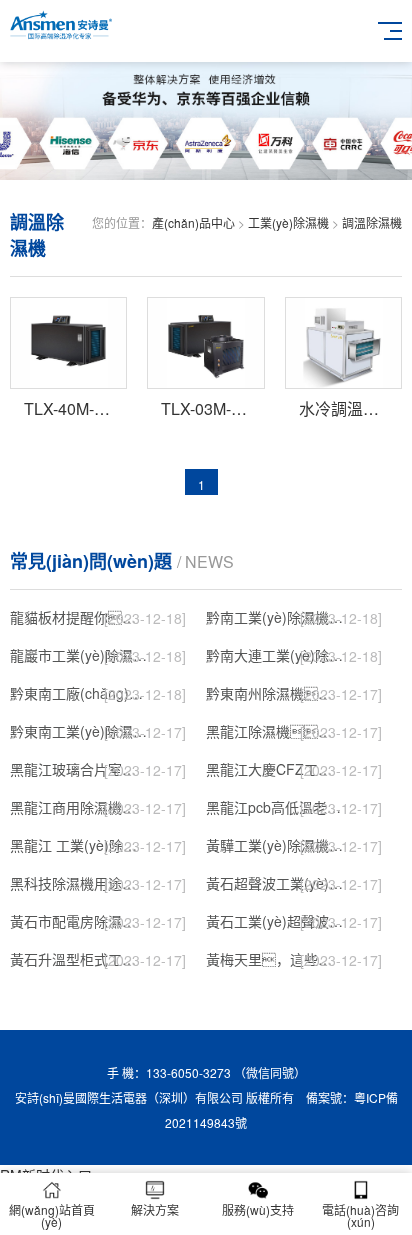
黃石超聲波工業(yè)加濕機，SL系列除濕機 (274, 883)
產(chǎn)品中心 (193, 222)
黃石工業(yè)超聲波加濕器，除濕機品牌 (274, 921)
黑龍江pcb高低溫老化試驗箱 (274, 807)
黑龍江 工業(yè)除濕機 (78, 845)
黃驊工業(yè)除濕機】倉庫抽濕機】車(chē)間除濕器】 (274, 845)
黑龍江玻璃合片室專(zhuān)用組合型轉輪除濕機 (78, 769)
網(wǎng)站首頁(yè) (52, 1215)
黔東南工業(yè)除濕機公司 (78, 731)
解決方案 (155, 1209)
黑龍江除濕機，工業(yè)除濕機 (274, 731)
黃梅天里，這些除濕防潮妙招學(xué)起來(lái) (274, 959)
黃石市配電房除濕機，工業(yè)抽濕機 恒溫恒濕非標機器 (78, 921)
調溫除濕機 (372, 222)
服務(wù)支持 (258, 1209)
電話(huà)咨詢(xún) (360, 1215)
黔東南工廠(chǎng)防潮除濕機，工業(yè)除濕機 (78, 693)
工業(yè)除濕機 (288, 222)
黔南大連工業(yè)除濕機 (274, 655)
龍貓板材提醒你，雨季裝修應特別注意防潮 (78, 617)
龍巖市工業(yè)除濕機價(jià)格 (78, 655)
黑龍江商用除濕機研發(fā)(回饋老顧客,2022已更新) (78, 807)
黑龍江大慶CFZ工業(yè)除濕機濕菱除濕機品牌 (274, 769)
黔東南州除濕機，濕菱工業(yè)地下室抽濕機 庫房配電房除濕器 (274, 693)
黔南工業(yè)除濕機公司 (274, 617)
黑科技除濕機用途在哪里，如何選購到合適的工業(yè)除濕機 (78, 883)
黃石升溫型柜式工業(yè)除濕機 (78, 959)
